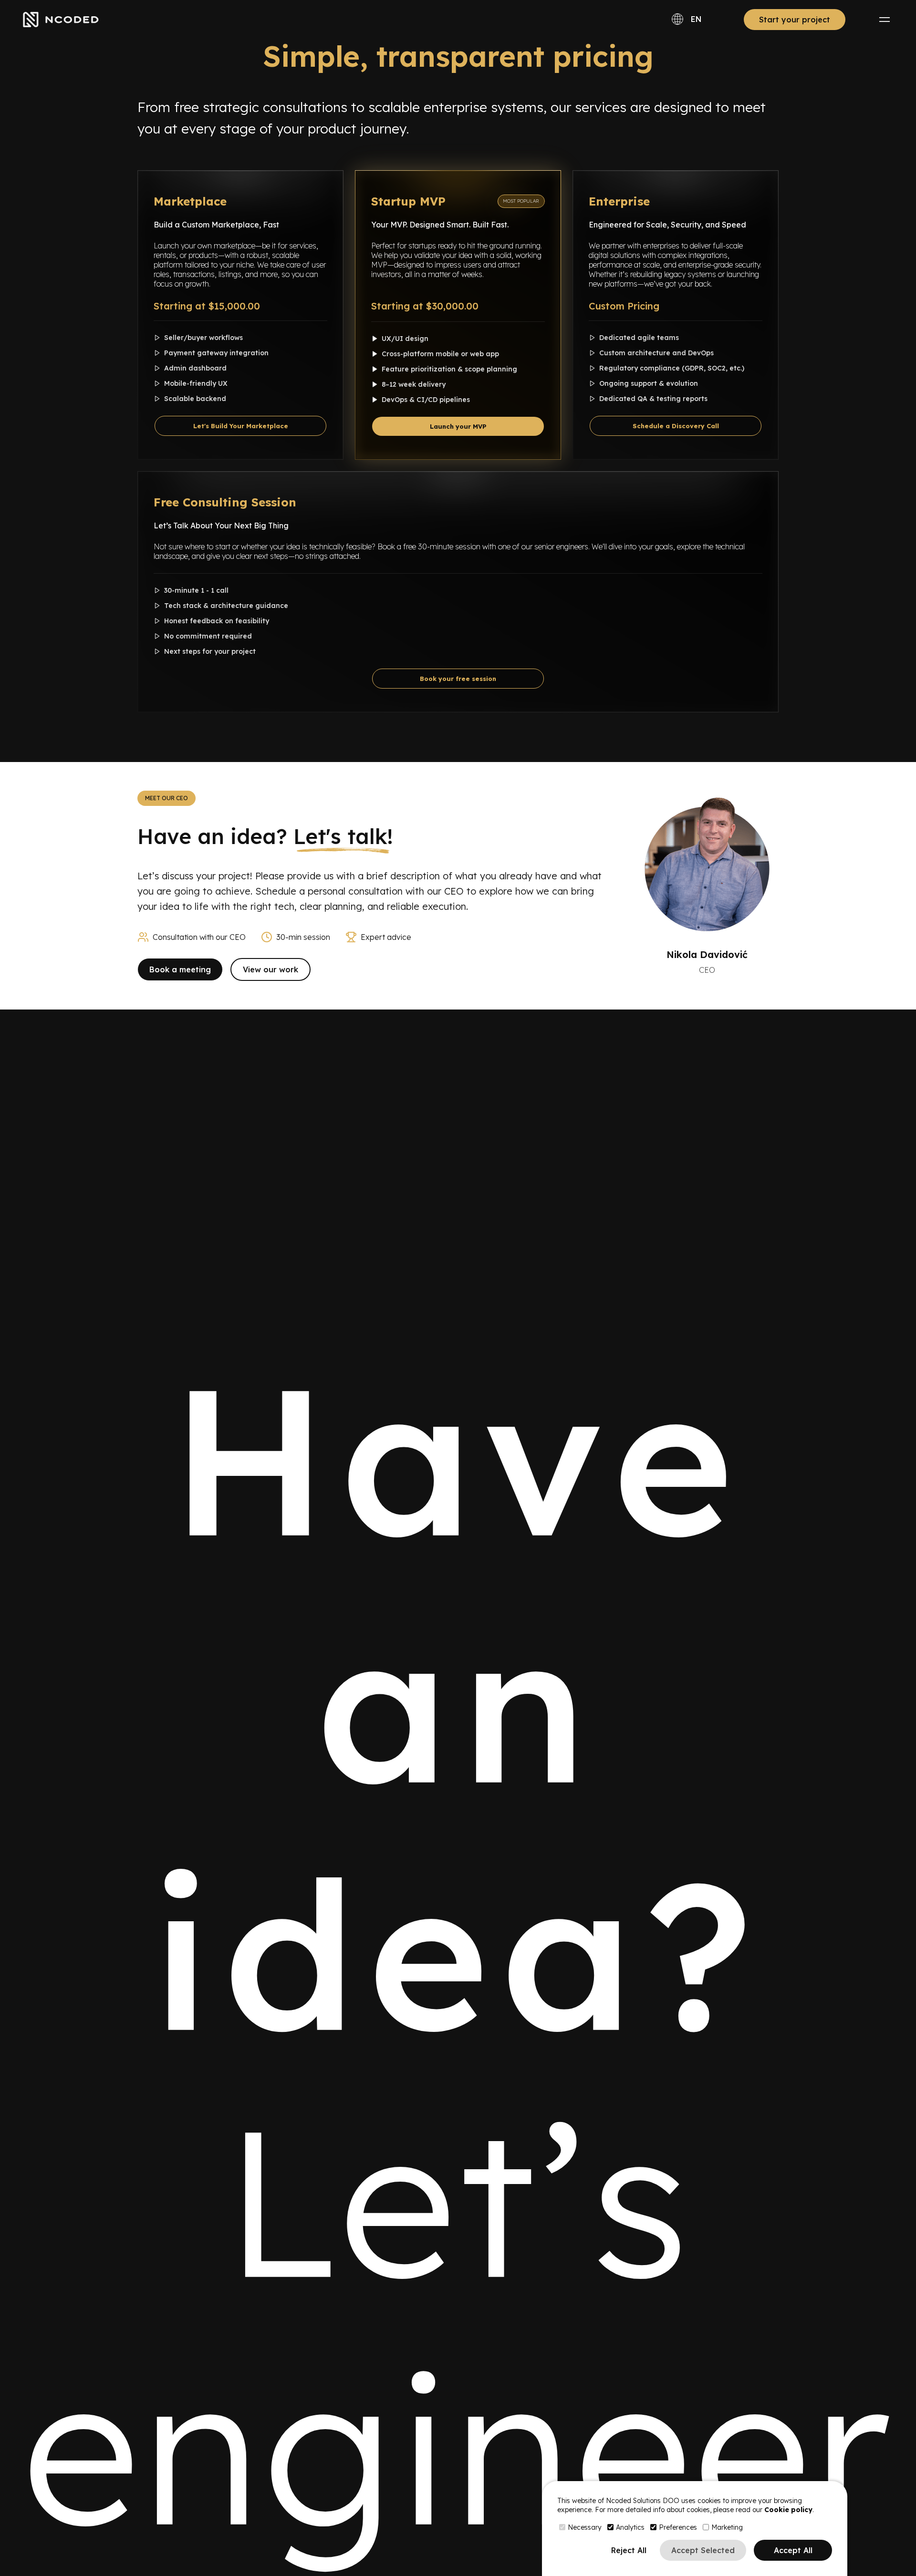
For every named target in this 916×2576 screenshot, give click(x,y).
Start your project (795, 20)
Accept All (793, 2550)
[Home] (61, 20)
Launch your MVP (458, 426)
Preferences (678, 2527)
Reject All (629, 2550)
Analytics (630, 2527)
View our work (271, 969)
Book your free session (458, 679)
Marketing (727, 2527)
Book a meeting (180, 969)
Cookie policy (788, 2510)
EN (696, 19)
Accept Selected (703, 2550)
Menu (885, 20)
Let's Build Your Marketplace (241, 426)
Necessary (585, 2527)
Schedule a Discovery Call (676, 426)
